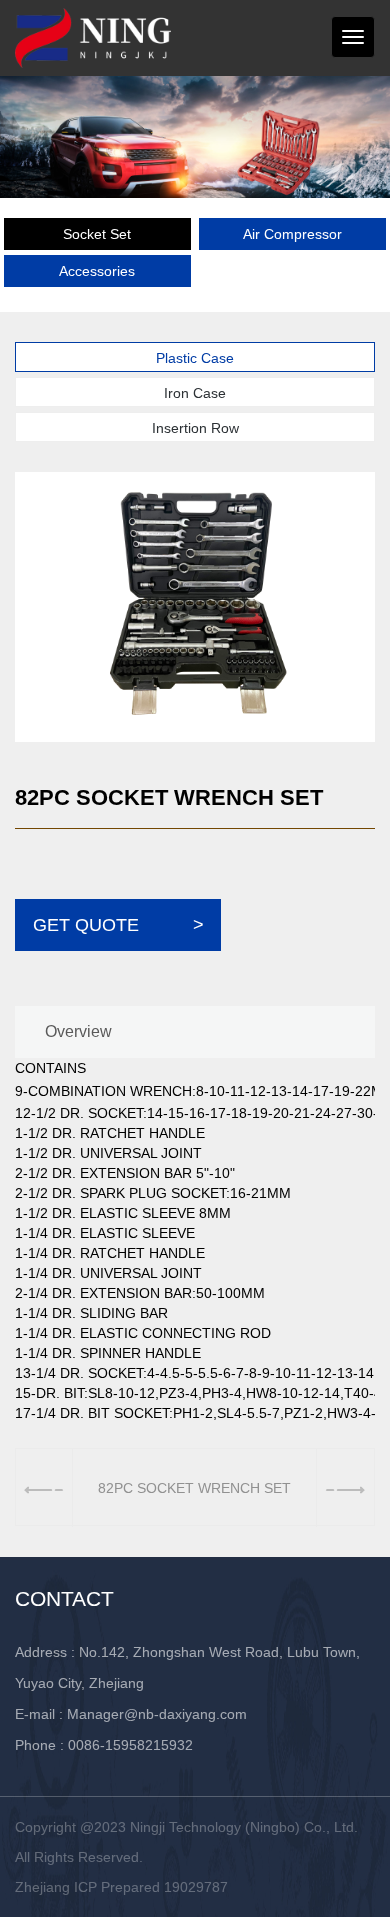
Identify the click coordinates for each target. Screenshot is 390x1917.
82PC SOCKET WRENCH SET (194, 1488)
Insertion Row (195, 428)
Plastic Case (195, 358)
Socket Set (97, 234)
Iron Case (195, 393)
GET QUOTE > (118, 925)
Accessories (97, 271)
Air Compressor (292, 234)
